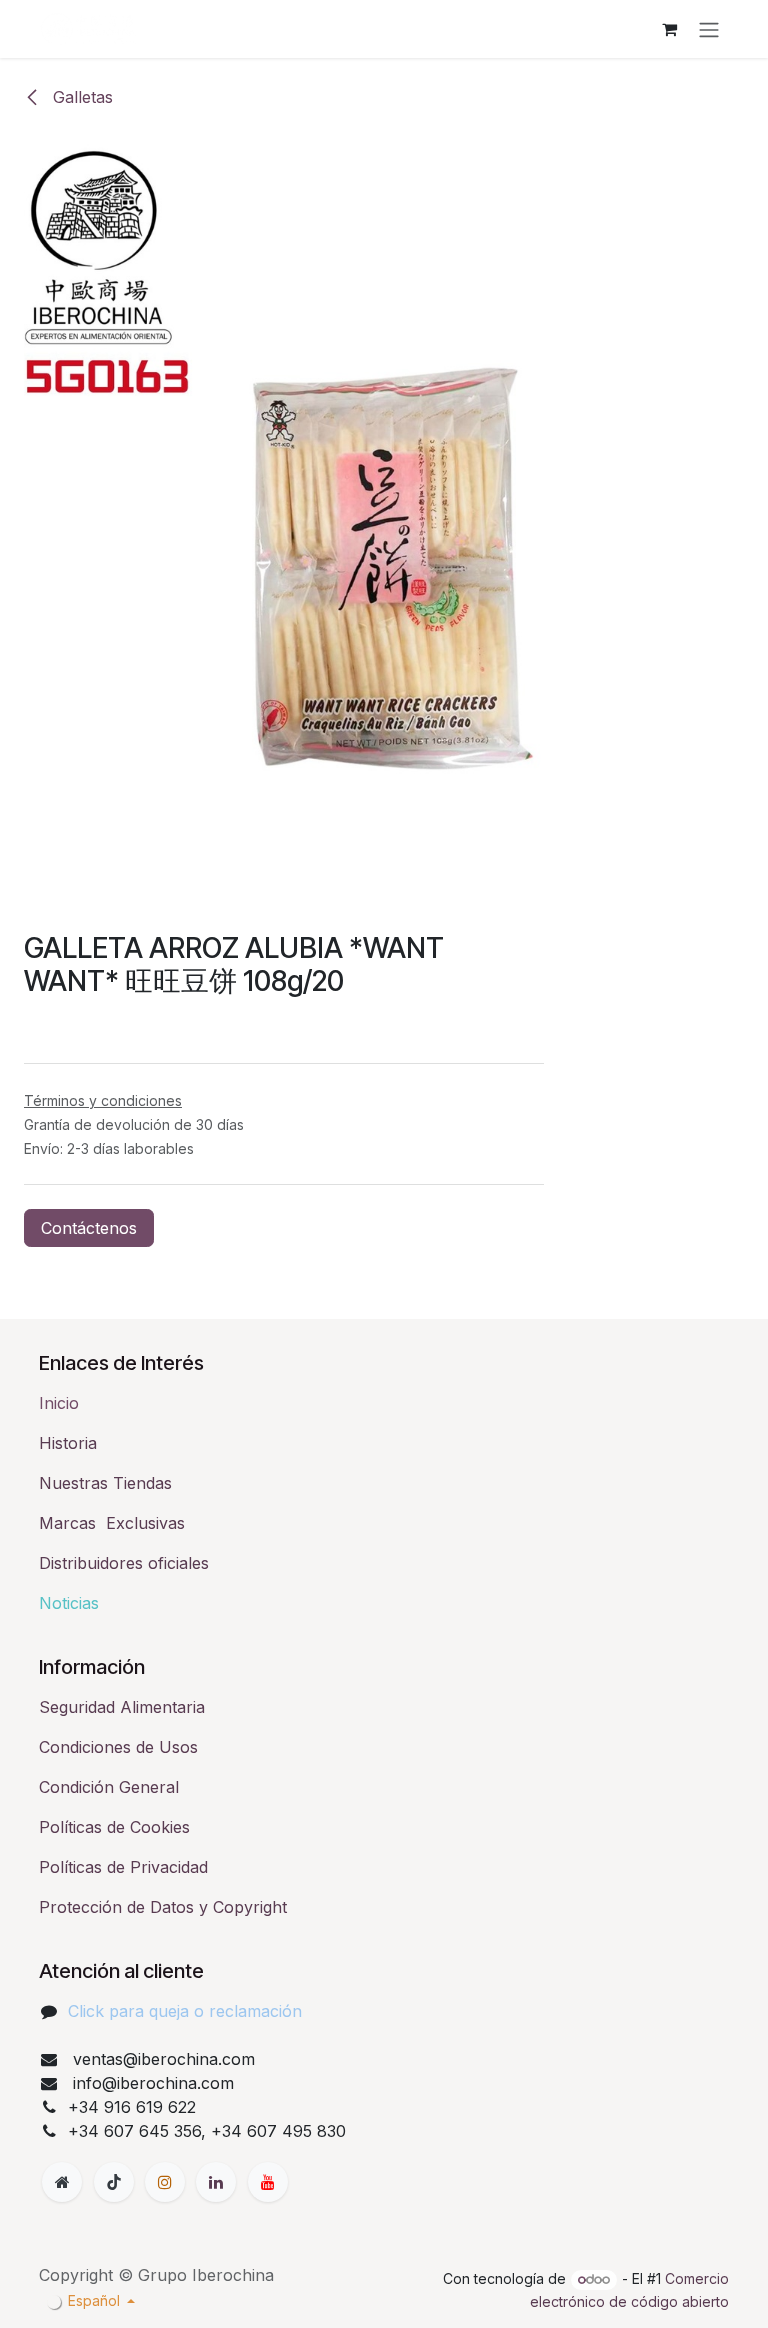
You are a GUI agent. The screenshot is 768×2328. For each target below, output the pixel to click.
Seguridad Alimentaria (122, 1707)
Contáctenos (89, 1228)
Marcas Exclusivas (112, 1523)
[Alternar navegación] (709, 29)
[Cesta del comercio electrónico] (669, 29)
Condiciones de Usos (118, 1747)
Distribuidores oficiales (124, 1563)
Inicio (59, 1403)
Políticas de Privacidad (123, 1867)
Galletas (80, 97)
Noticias (69, 1603)
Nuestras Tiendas (105, 1483)
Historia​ (68, 1443)
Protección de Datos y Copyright (163, 1907)
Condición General (109, 1787)
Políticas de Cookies (114, 1827)
